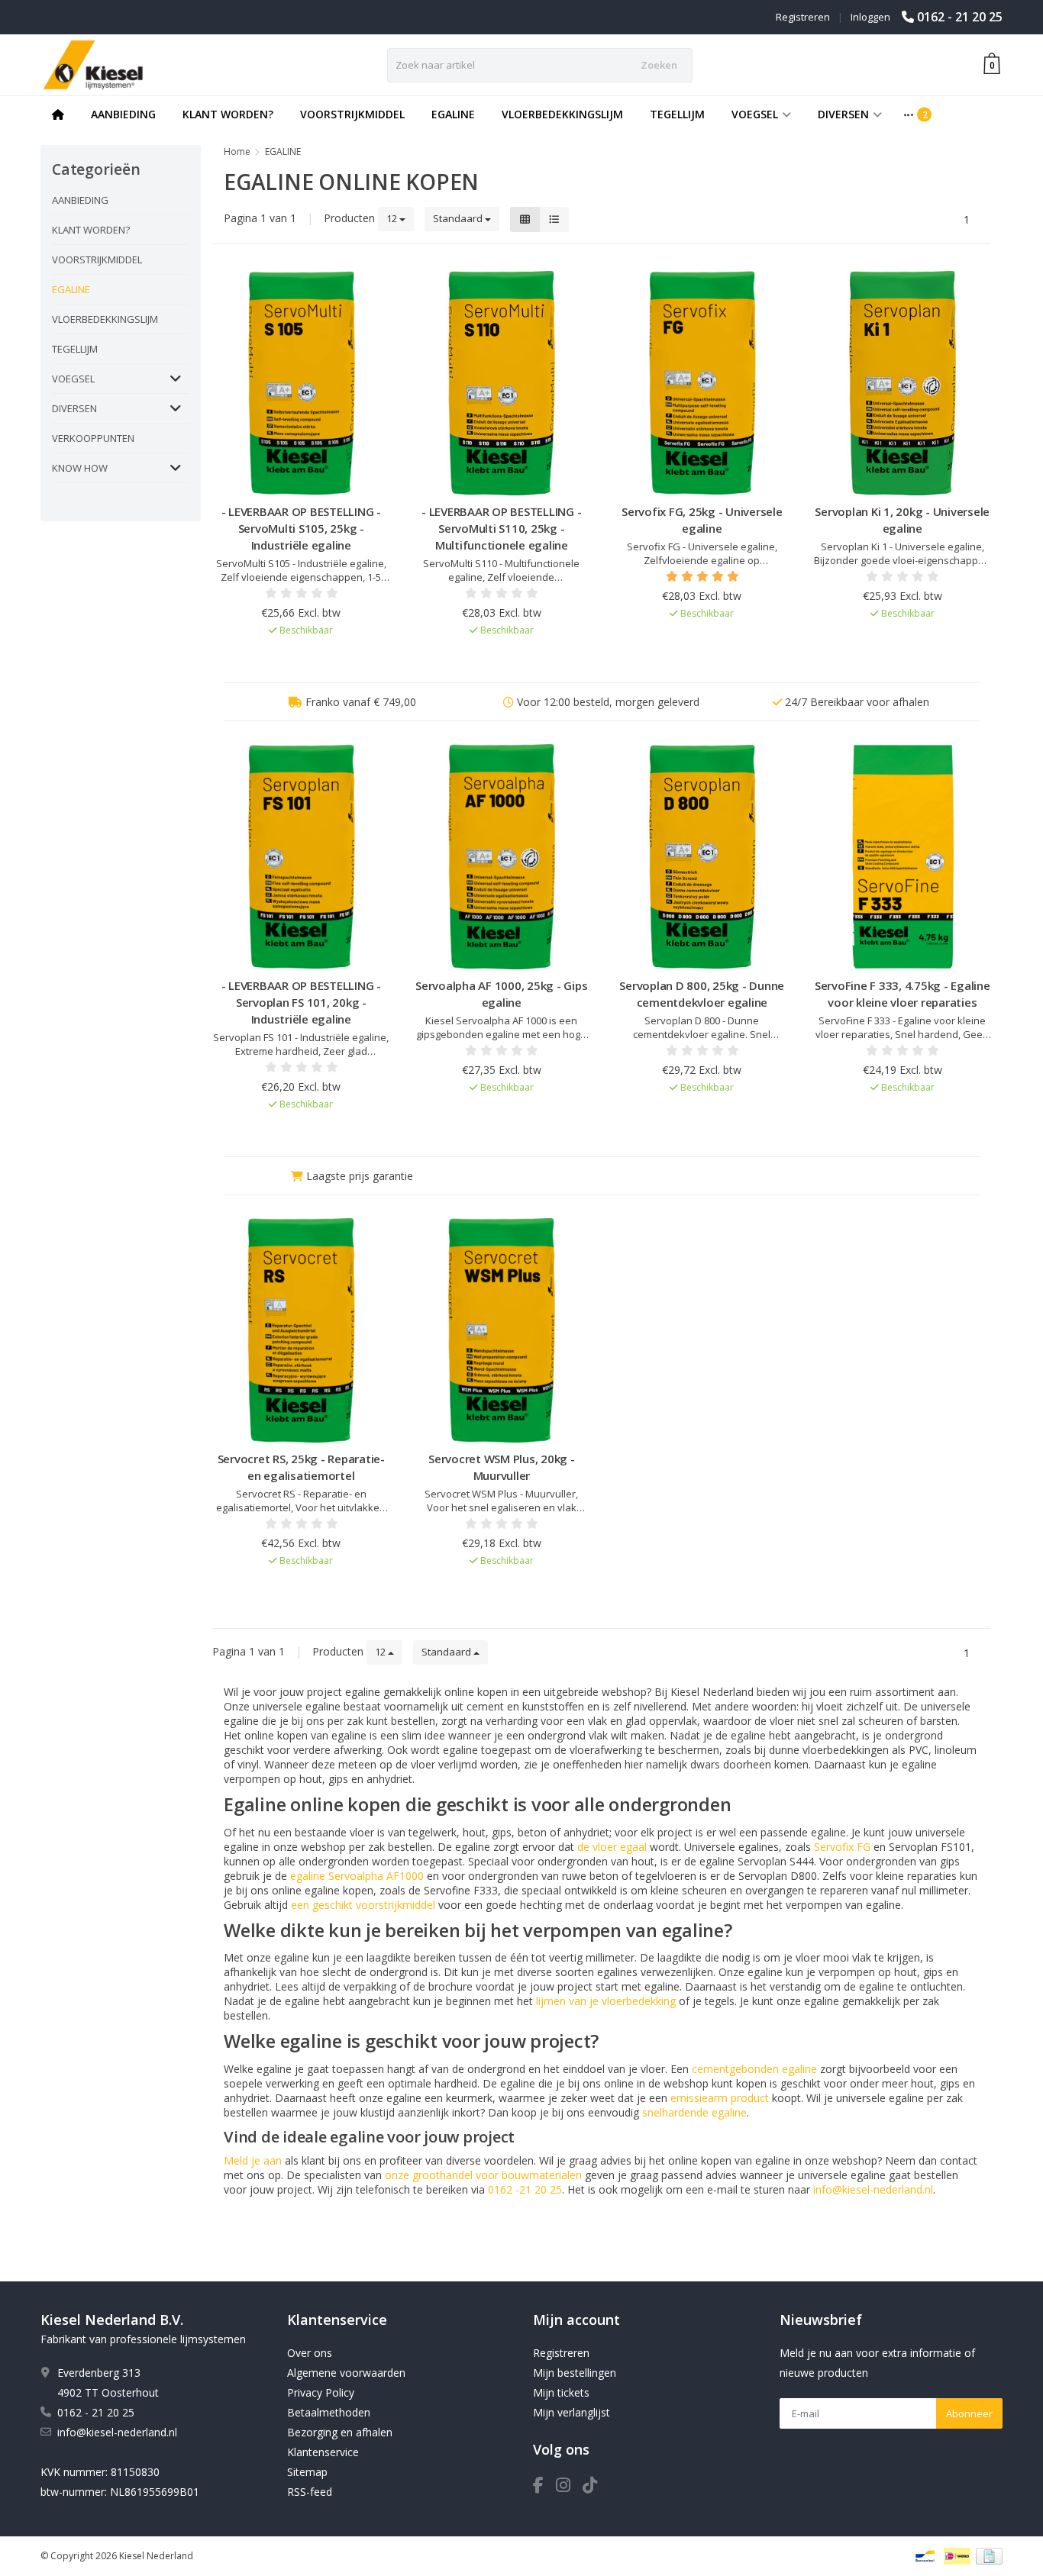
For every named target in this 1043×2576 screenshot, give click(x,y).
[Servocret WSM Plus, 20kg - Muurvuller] (502, 1331)
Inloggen (870, 17)
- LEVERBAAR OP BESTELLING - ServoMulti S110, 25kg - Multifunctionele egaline (501, 528)
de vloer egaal (612, 1847)
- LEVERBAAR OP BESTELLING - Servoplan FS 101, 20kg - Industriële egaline (301, 1002)
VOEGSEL (755, 114)
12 (393, 218)
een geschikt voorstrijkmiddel (363, 1905)
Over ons (310, 2353)
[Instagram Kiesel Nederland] (569, 2487)
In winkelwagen (294, 659)
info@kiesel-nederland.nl (873, 2189)
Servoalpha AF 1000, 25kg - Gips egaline (501, 994)
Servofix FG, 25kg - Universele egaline (702, 520)
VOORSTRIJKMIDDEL (352, 114)
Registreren (803, 17)
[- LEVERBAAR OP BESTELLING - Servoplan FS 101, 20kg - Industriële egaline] (301, 857)
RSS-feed (310, 2492)
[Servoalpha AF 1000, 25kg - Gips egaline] (502, 857)
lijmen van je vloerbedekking (606, 2001)
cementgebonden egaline (754, 2069)
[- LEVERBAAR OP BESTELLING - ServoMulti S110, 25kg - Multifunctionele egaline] (502, 384)
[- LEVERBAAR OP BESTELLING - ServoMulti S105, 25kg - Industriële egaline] (301, 384)
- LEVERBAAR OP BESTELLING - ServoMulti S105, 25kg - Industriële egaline (301, 528)
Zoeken (659, 65)
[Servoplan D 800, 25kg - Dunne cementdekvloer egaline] (702, 857)
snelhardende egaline (694, 2112)
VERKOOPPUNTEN (93, 438)
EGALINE (453, 114)
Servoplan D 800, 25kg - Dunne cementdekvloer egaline (702, 994)
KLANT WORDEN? (228, 114)
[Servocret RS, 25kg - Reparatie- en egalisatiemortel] (301, 1331)
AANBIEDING (123, 114)
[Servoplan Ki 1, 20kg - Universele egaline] (903, 384)
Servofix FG (842, 1847)
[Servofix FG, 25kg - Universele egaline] (702, 384)
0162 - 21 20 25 (960, 17)
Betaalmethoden (329, 2412)
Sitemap (307, 2472)
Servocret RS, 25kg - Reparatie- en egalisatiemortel (301, 1467)
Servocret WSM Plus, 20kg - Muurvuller (502, 1467)
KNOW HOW (80, 468)
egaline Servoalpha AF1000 (357, 1876)
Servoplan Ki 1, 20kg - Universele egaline (902, 520)
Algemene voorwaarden (346, 2373)
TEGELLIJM (677, 114)
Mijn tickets (561, 2392)
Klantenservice (323, 2452)
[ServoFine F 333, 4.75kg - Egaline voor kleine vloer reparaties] (903, 857)
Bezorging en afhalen (340, 2432)
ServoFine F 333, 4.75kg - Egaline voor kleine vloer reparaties (903, 994)
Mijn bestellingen (575, 2373)
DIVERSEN (843, 114)
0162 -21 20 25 (525, 2189)
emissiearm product (720, 2098)
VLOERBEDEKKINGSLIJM (562, 114)
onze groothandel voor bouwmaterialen (483, 2175)
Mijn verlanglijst (572, 2412)
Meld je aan (253, 2160)
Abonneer (969, 2413)
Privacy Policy (321, 2392)
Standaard (459, 218)
